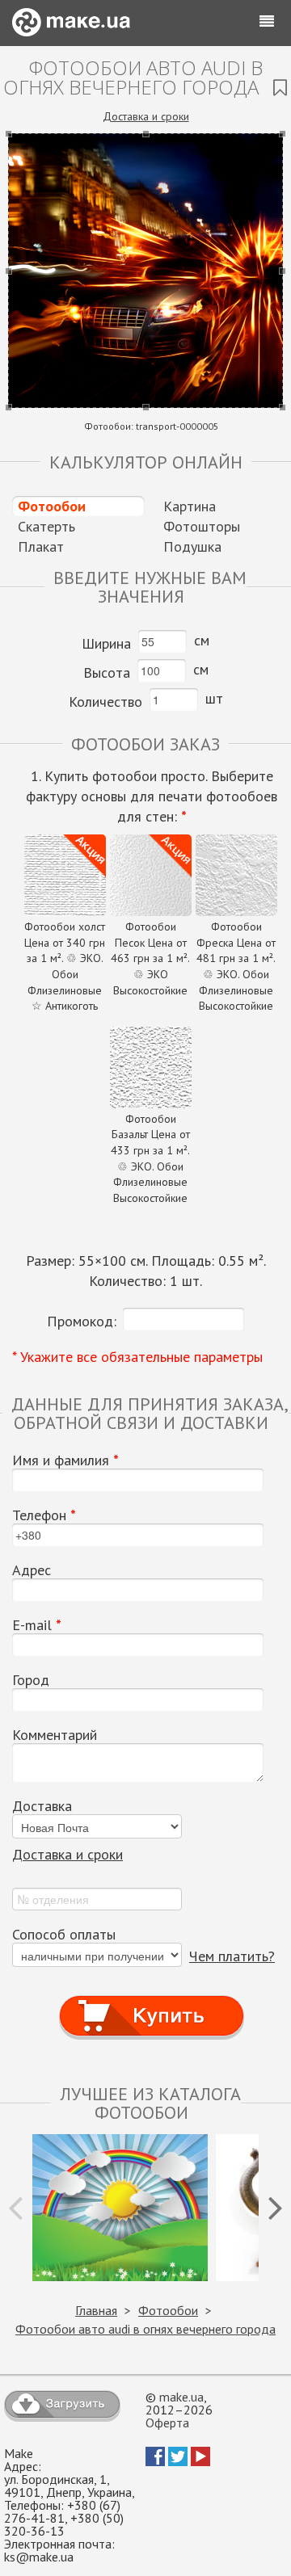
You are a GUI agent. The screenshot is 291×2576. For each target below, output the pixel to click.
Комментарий (55, 1735)
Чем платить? (232, 1956)
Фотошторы (202, 526)
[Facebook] (155, 2461)
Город (31, 1680)
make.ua (181, 2397)
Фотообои (52, 506)
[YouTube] (200, 2461)
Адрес (32, 1570)
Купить (152, 2000)
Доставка (42, 1806)
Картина (190, 506)
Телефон (44, 1515)
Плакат (41, 546)
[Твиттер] (178, 2461)
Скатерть (46, 526)
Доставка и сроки (146, 116)
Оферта (167, 2423)
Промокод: (82, 1321)
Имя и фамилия (65, 1460)
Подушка (192, 546)
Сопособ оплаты (64, 1935)
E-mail (37, 1625)
